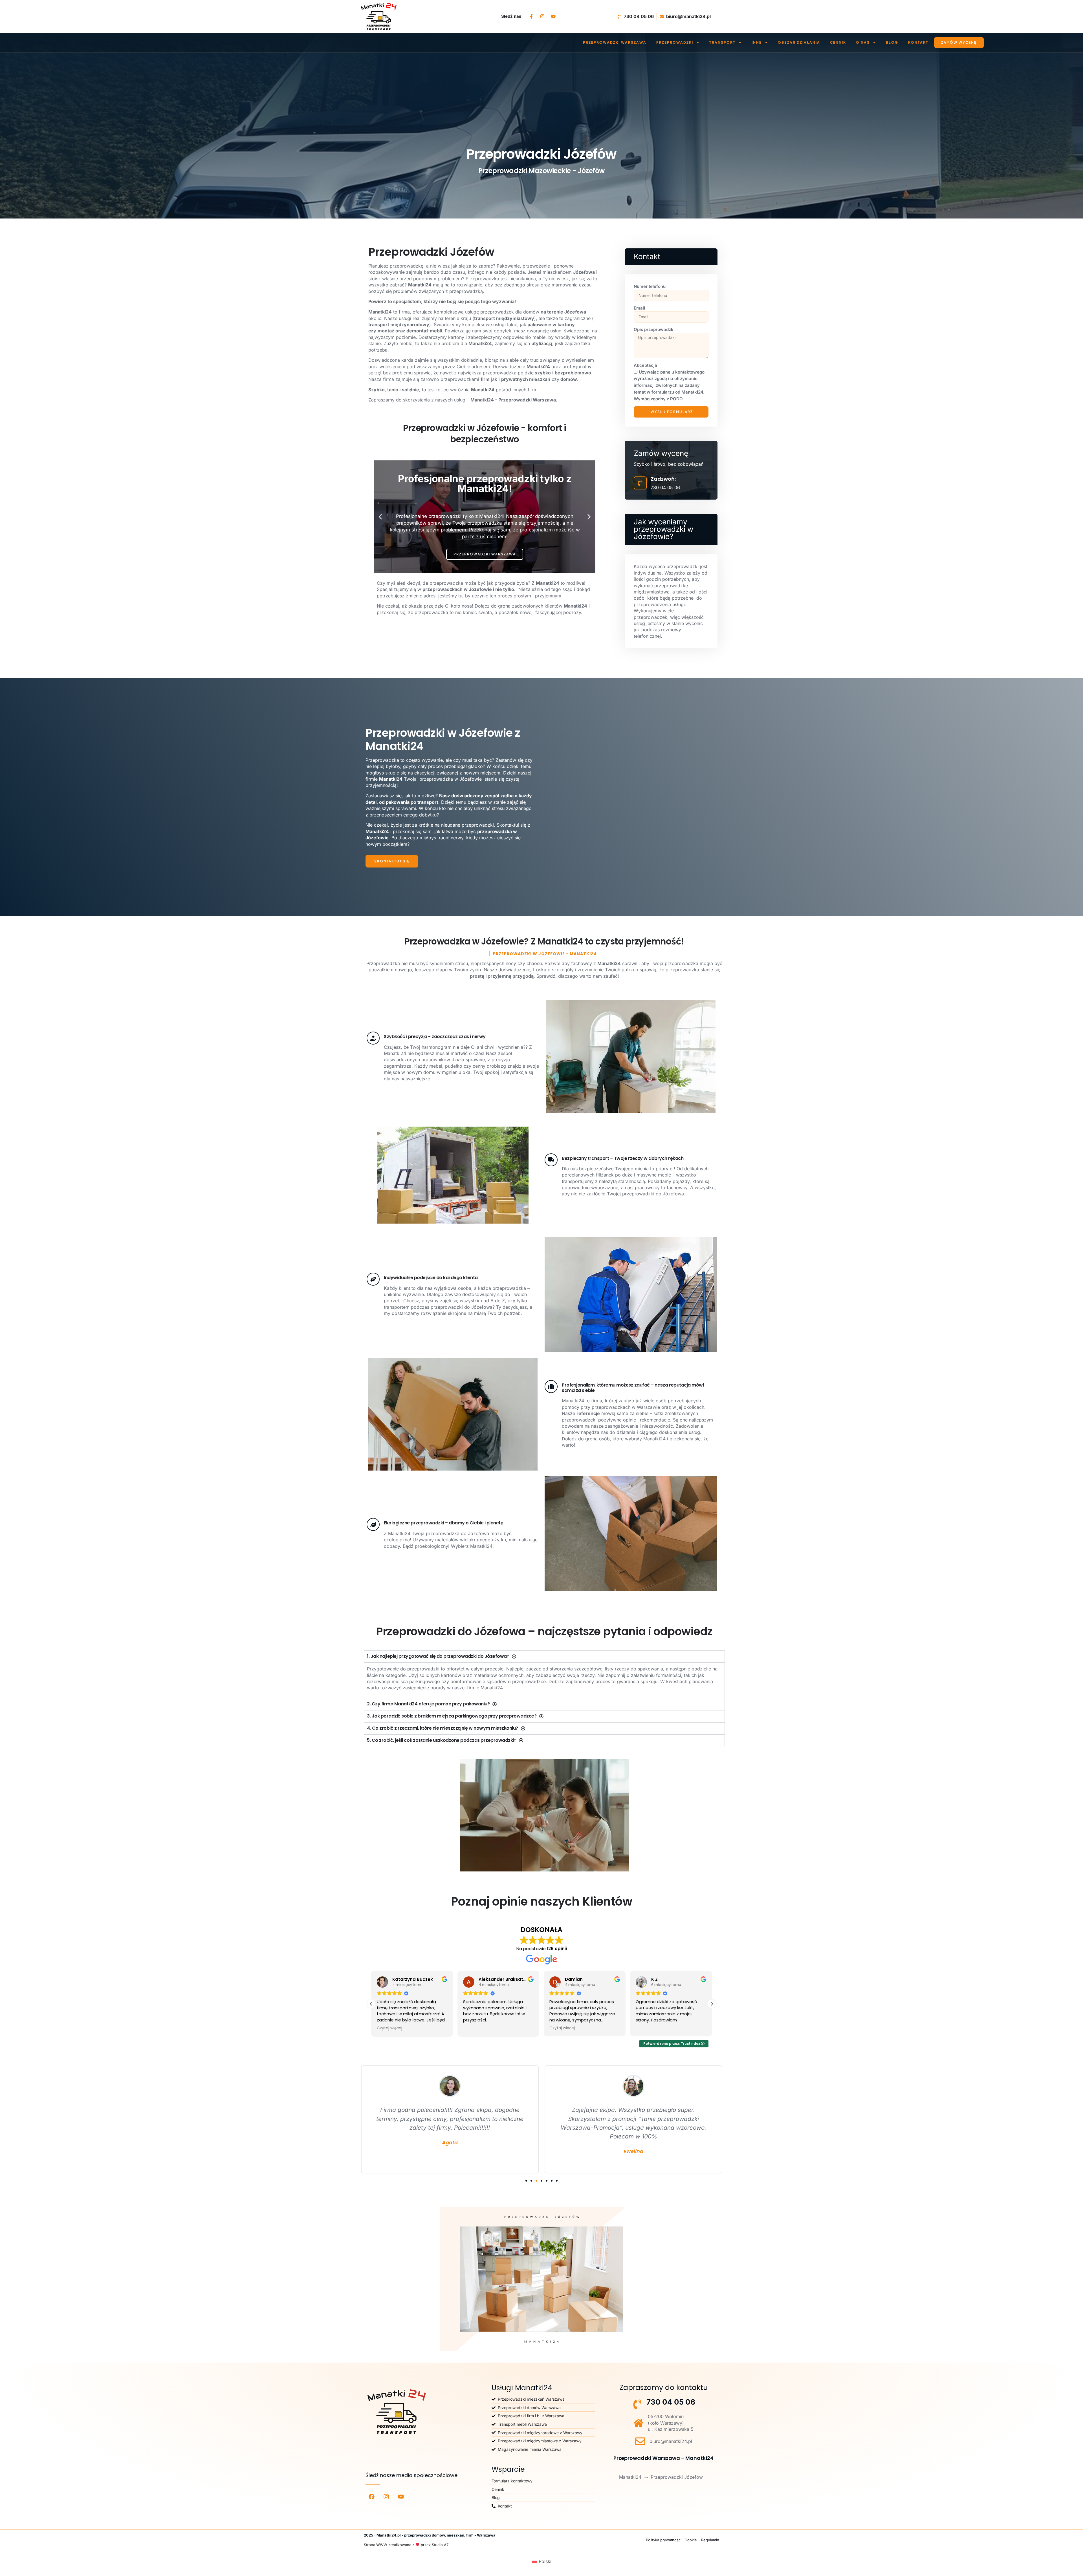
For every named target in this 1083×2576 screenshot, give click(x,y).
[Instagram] (542, 16)
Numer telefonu (650, 286)
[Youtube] (553, 16)
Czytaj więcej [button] (389, 2028)
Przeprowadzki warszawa (485, 554)
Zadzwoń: (663, 479)
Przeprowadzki (675, 42)
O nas (863, 42)
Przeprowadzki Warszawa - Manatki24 (663, 2458)
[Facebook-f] (531, 16)
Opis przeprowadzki (654, 329)
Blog (892, 42)
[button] (380, 517)
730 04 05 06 (671, 2402)
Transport (722, 42)
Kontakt (918, 42)
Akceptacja (645, 365)
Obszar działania (799, 42)
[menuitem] (541, 2561)
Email (639, 308)
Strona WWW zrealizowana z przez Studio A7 (406, 2545)
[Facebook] (371, 2496)
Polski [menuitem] (545, 2561)
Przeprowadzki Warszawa (615, 42)
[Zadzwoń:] (640, 483)
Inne (757, 42)
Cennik (838, 42)
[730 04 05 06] (637, 2404)
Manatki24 (630, 2477)
